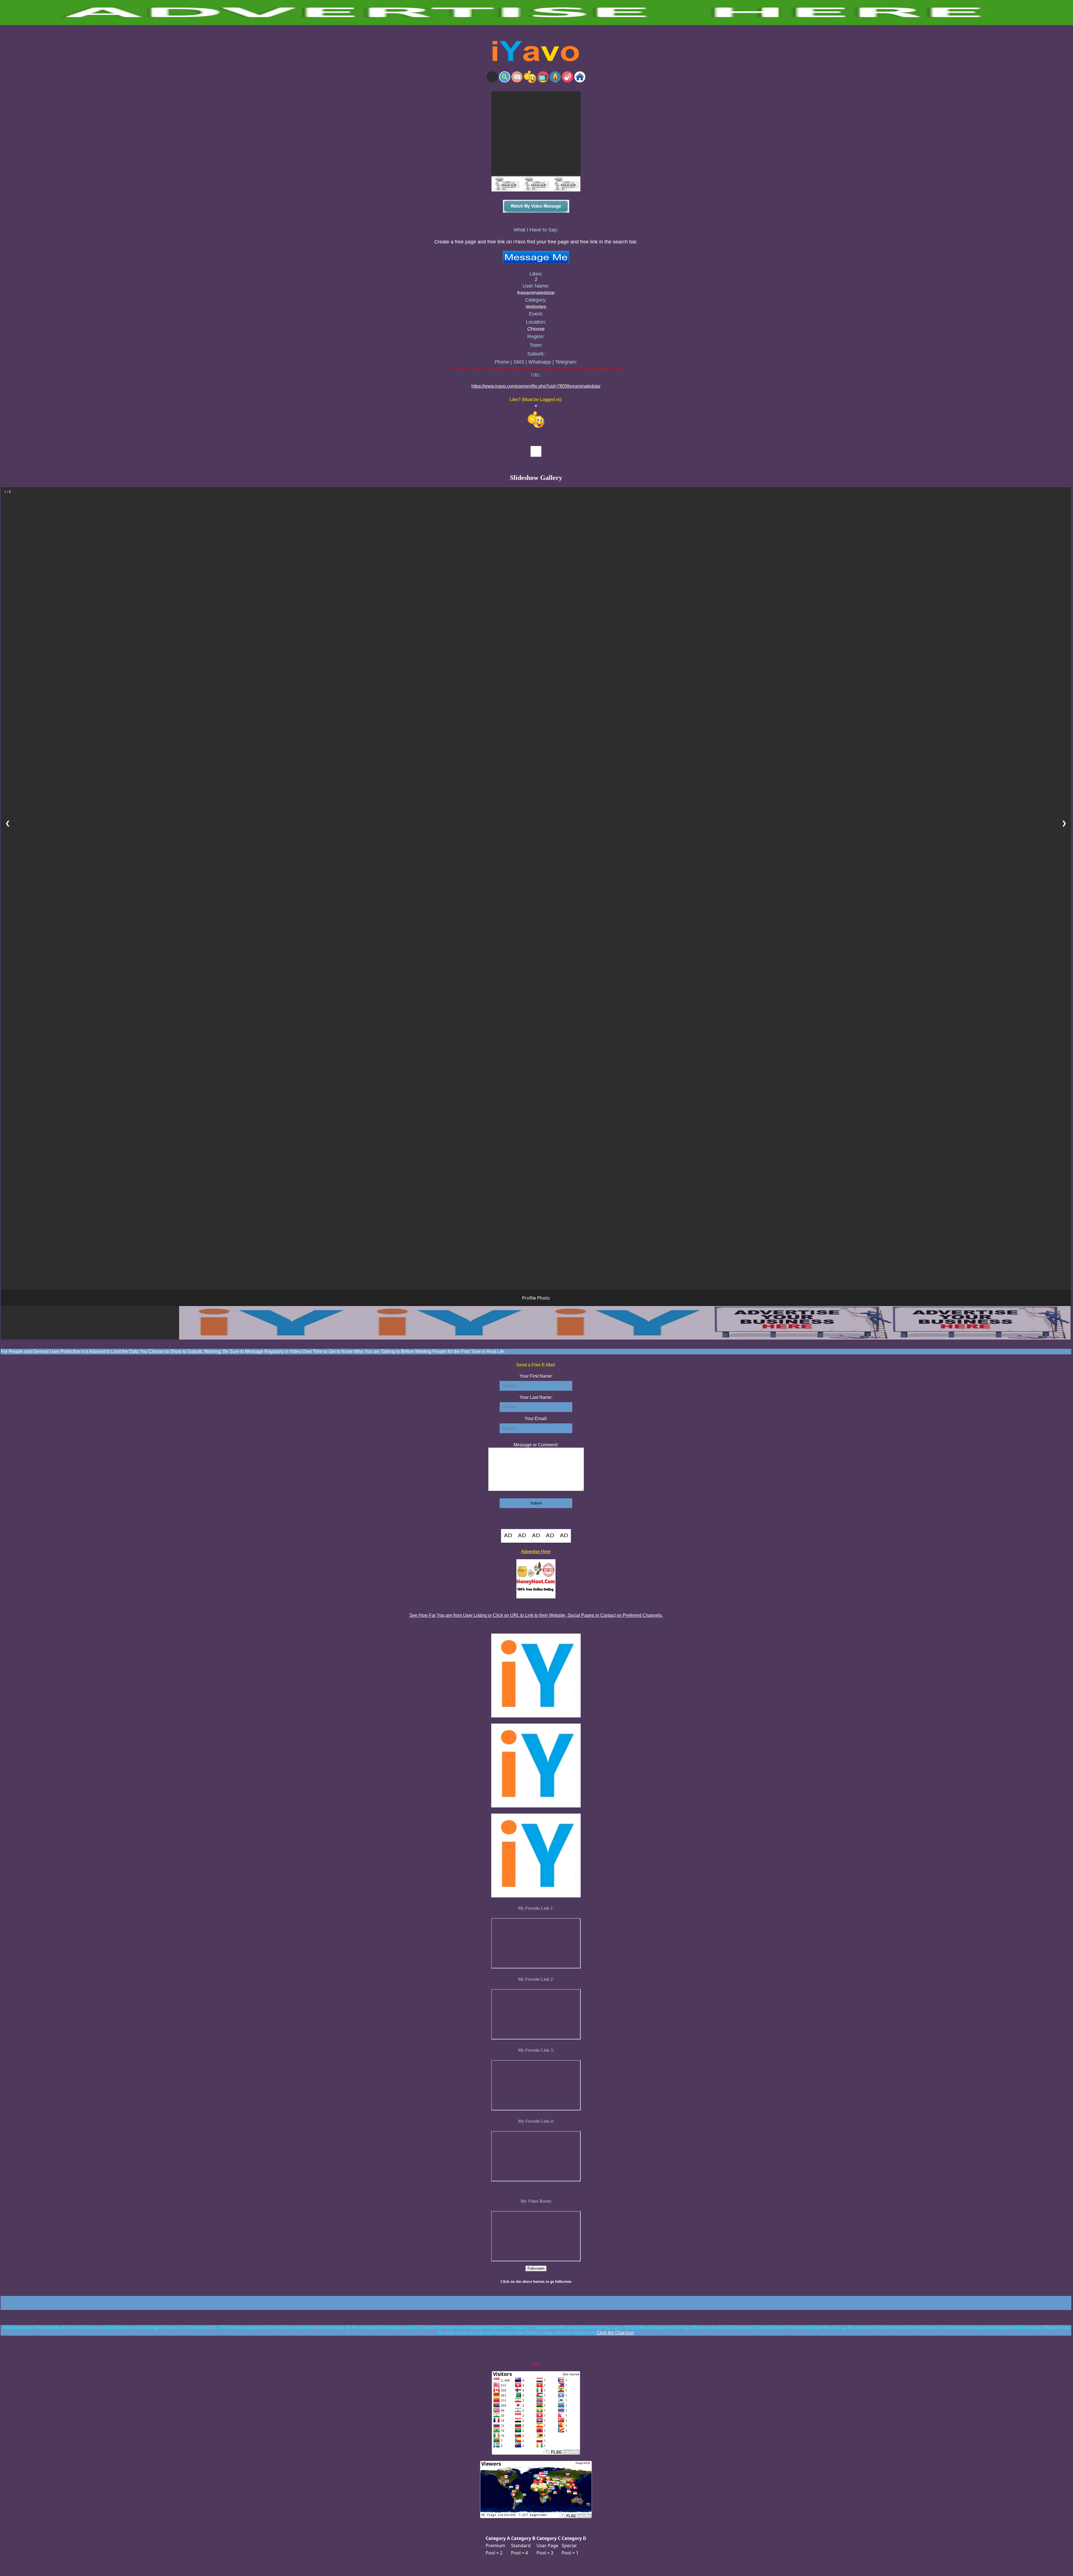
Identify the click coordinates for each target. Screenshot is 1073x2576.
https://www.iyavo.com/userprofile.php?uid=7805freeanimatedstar (536, 386)
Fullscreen (536, 2268)
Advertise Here (536, 1552)
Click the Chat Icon (615, 2333)
